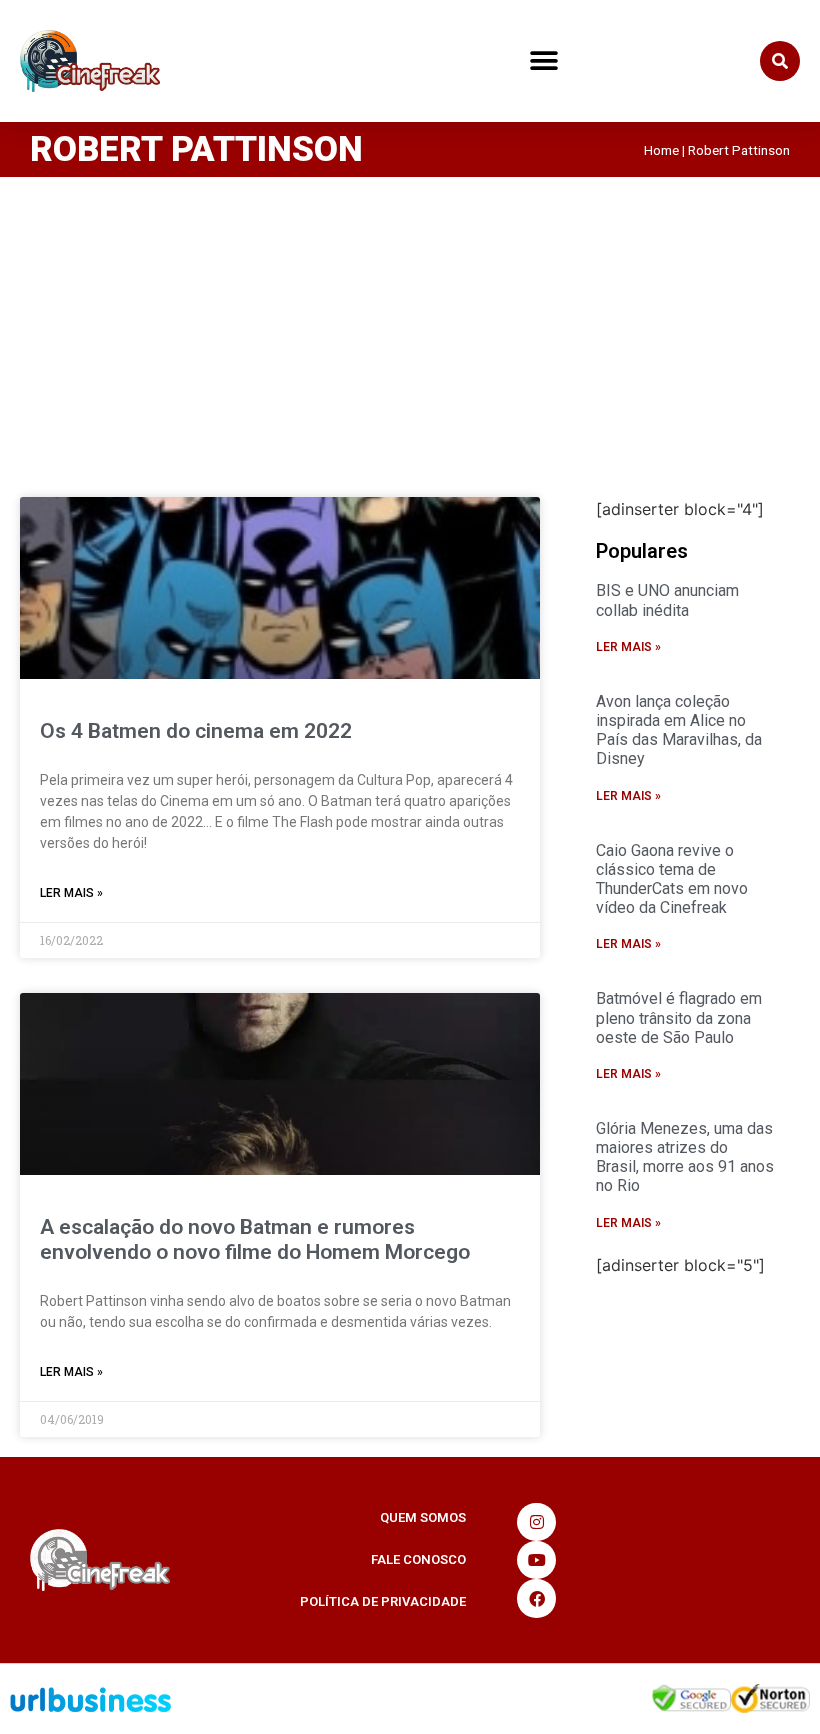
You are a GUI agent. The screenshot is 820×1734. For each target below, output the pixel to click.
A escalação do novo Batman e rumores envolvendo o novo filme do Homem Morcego (255, 1239)
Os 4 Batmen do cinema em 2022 (196, 731)
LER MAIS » (71, 893)
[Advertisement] (410, 327)
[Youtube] (536, 1560)
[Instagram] (536, 1522)
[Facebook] (536, 1598)
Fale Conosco (418, 1559)
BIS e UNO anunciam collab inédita (667, 600)
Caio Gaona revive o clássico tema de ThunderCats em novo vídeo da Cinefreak (672, 879)
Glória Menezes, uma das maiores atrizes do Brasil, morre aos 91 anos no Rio (685, 1157)
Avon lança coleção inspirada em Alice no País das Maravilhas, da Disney (679, 730)
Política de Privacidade (383, 1601)
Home (661, 150)
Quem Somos (423, 1517)
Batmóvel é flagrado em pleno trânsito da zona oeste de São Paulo (679, 1017)
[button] (543, 61)
